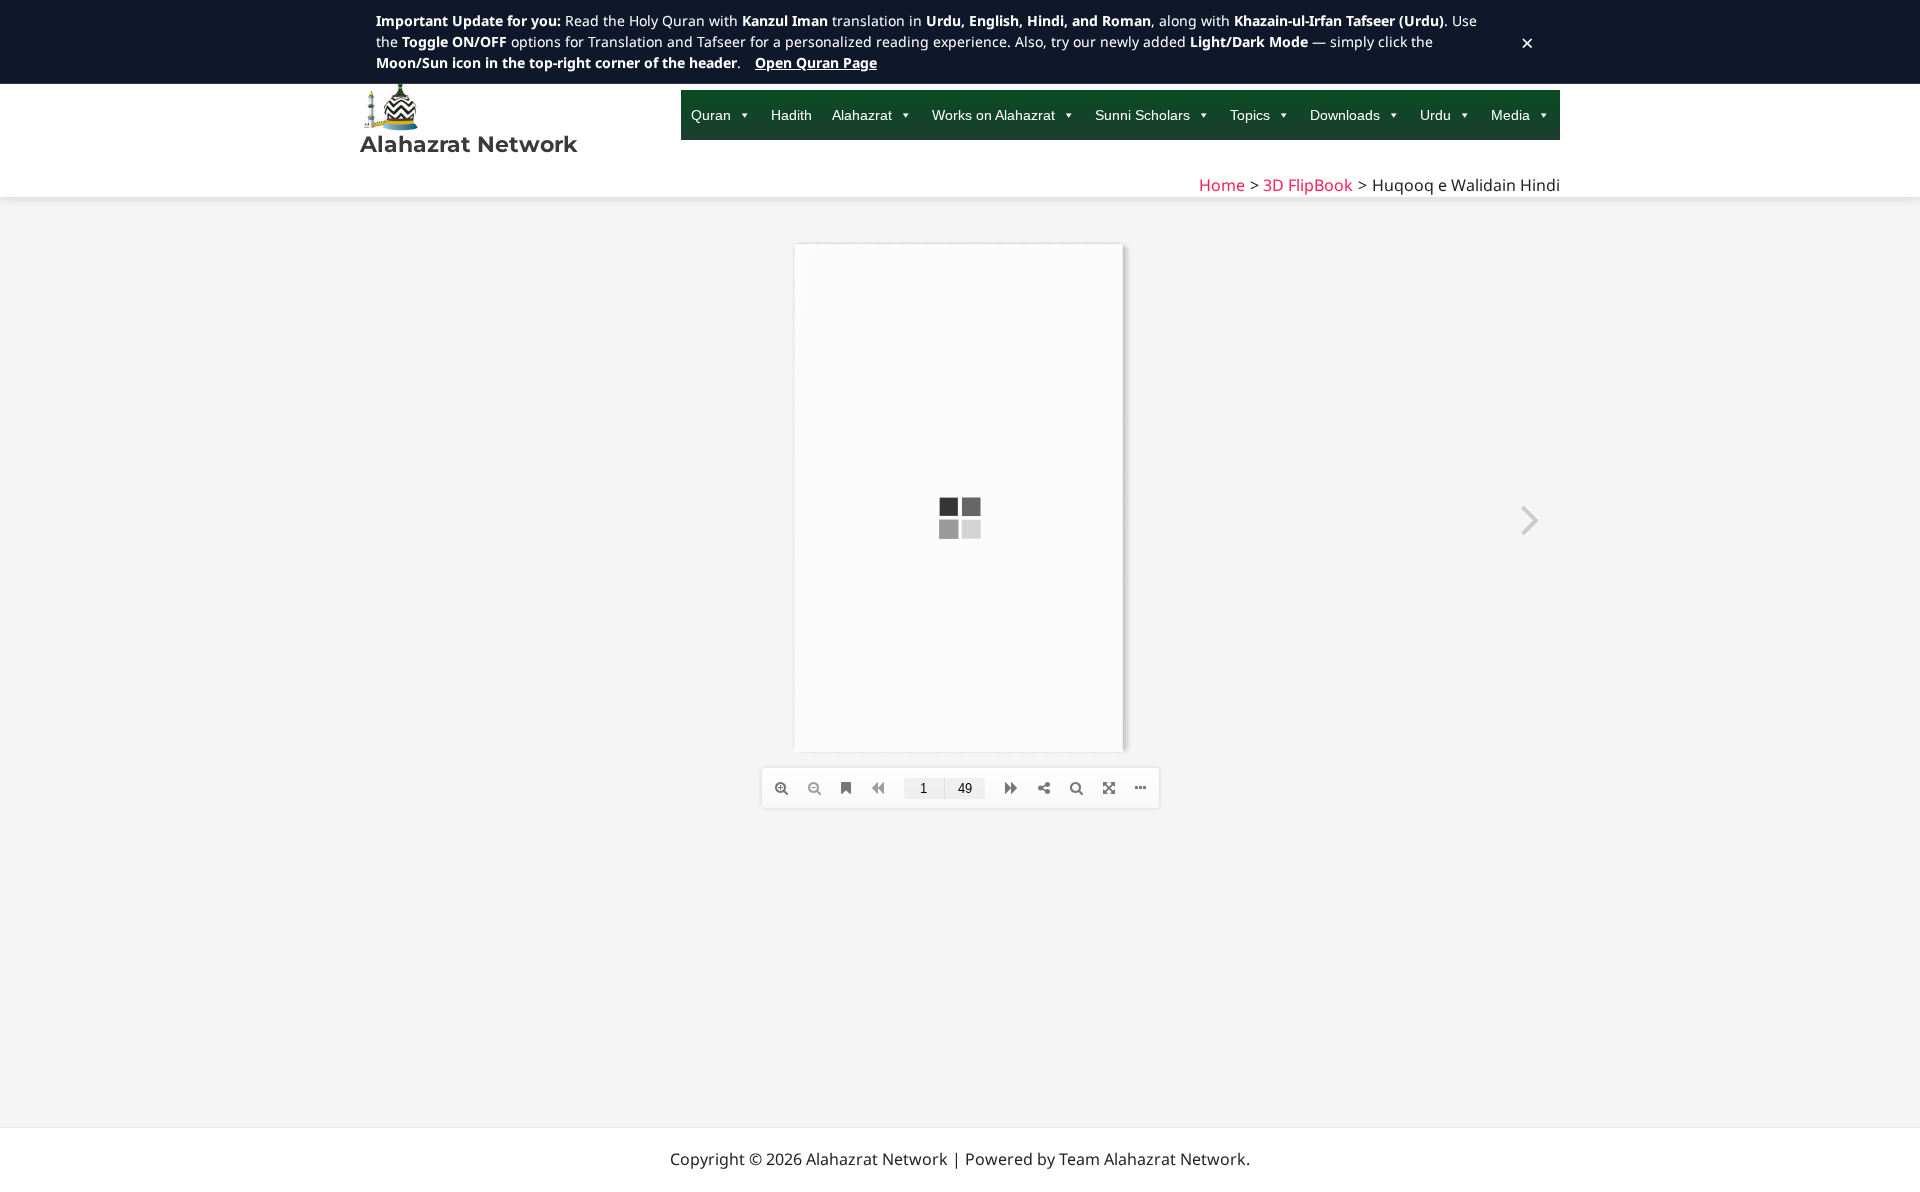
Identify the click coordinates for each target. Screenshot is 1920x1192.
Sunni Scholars (1142, 115)
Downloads (1345, 115)
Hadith (791, 115)
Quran (711, 115)
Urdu (1435, 115)
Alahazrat (862, 115)
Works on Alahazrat (993, 115)
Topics (1250, 115)
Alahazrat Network (468, 144)
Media (1510, 115)
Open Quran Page (816, 62)
